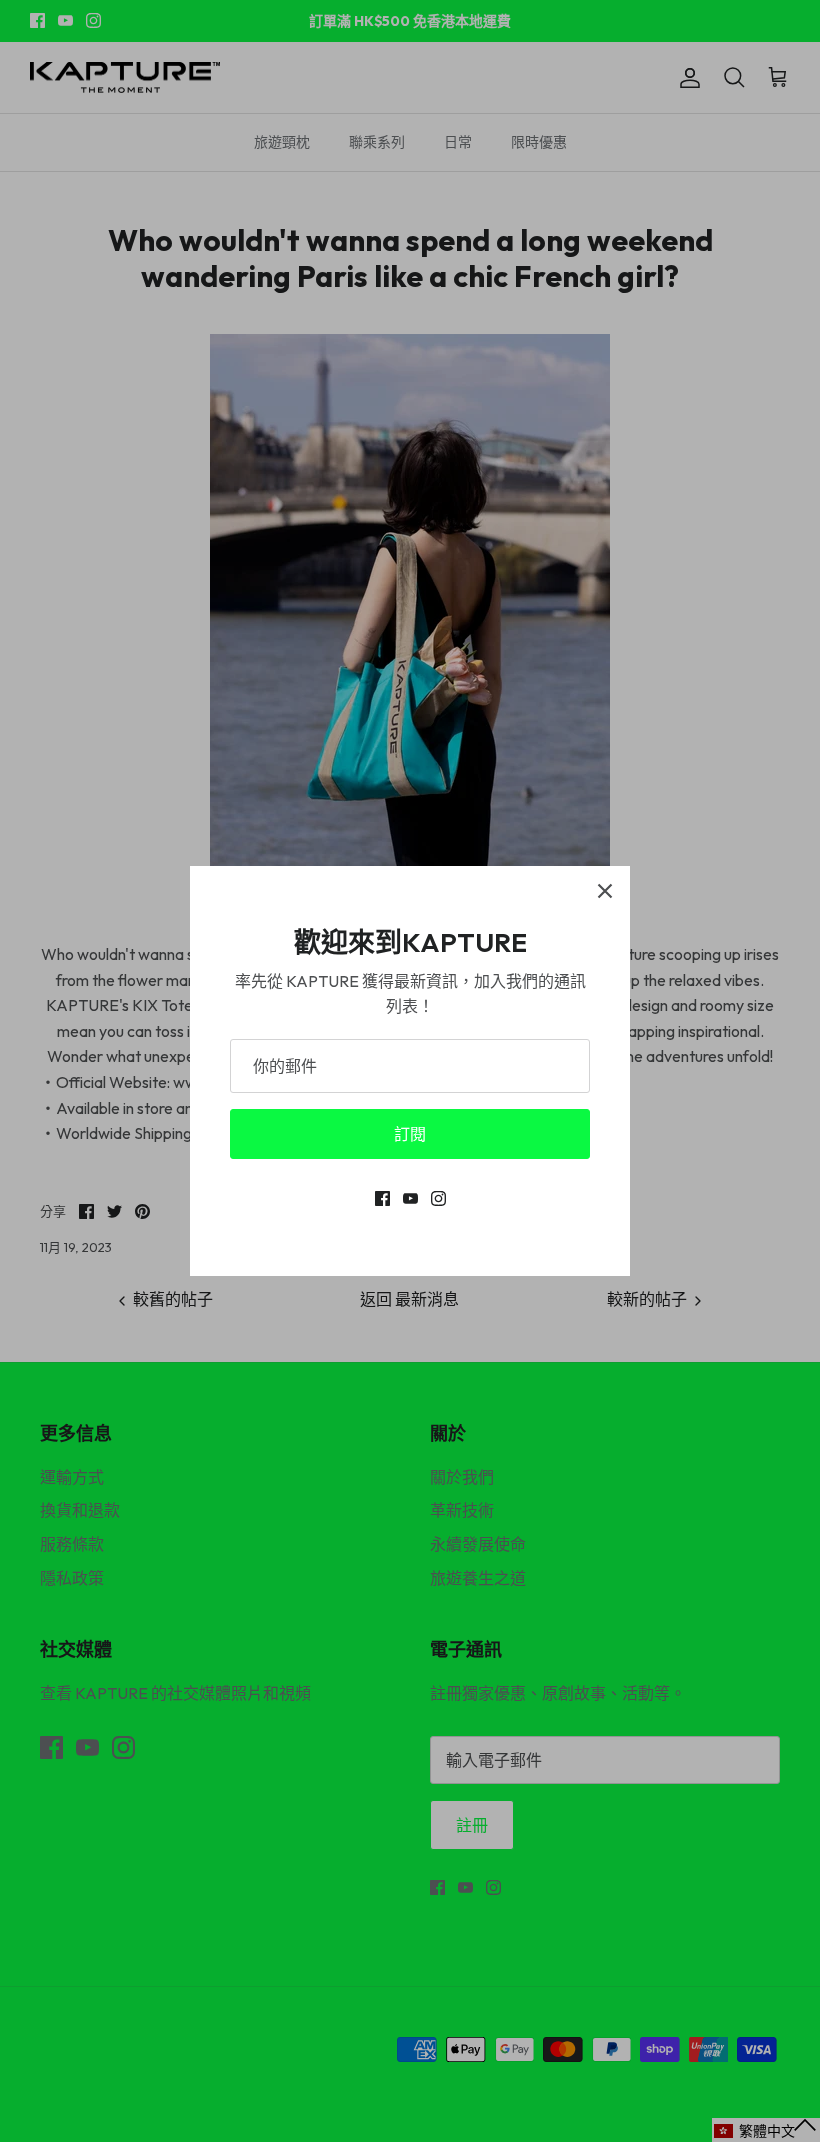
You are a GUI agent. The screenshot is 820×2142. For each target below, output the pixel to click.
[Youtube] (410, 1198)
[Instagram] (438, 1198)
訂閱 (410, 1134)
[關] (605, 891)
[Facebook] (382, 1198)
